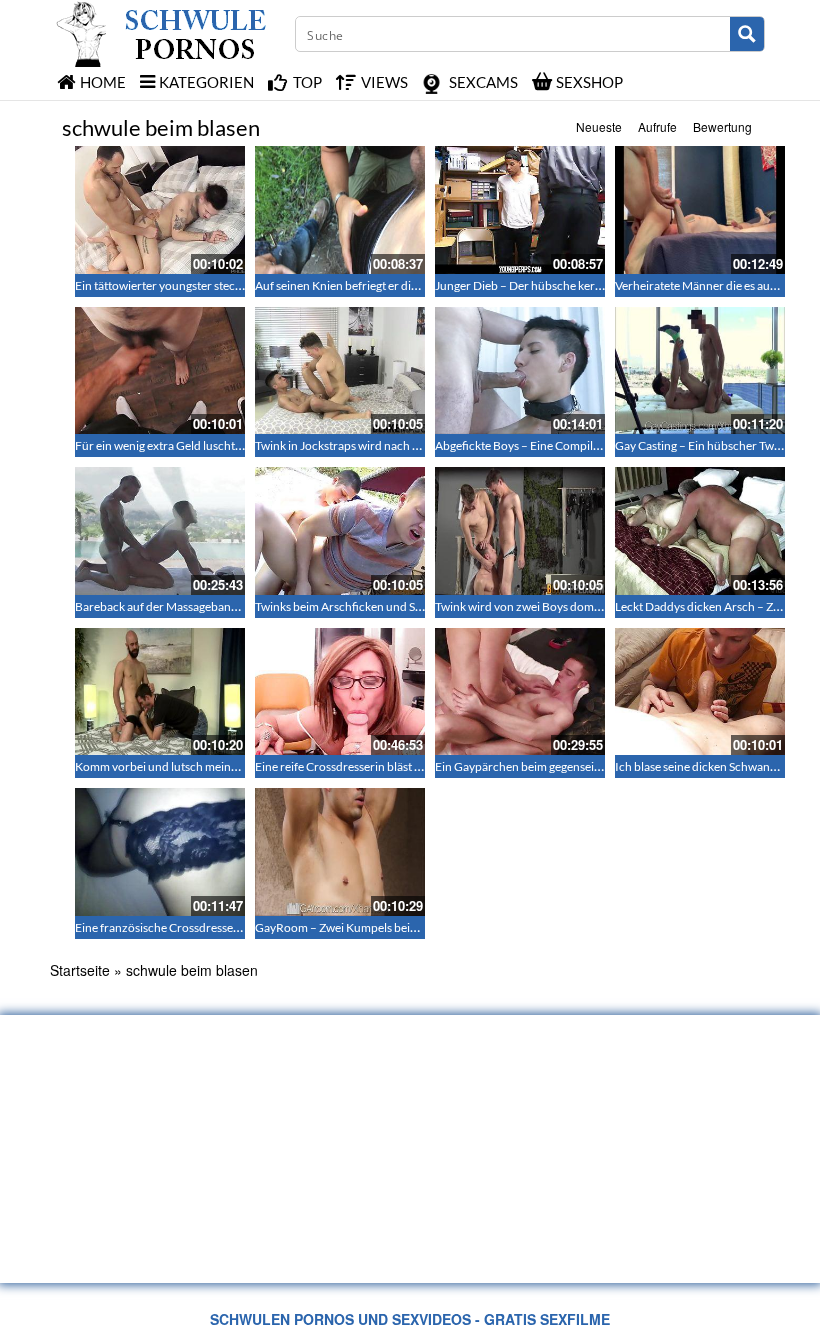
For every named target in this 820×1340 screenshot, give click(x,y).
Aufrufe (657, 126)
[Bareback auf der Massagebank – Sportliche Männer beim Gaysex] (160, 531)
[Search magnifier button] (747, 34)
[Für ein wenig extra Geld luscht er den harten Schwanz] (160, 371)
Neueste (599, 126)
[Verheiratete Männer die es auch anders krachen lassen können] (700, 210)
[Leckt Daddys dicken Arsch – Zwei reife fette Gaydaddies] (700, 531)
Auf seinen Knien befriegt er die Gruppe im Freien (383, 285)
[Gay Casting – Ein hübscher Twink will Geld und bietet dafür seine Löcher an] (700, 371)
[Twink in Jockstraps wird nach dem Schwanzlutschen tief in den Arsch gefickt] (340, 371)
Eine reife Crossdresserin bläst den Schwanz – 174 (385, 766)
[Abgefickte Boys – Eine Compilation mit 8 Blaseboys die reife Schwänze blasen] (520, 371)
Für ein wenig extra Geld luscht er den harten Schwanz (215, 445)
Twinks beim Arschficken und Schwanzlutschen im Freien (403, 606)
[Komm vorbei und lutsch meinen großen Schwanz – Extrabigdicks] (160, 692)
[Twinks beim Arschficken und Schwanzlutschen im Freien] (340, 531)
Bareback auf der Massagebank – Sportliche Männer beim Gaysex (244, 606)
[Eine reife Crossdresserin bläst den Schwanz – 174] (340, 692)
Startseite (80, 970)
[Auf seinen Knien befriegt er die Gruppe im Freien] (340, 210)
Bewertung (722, 126)
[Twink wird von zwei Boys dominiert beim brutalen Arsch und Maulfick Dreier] (520, 531)
